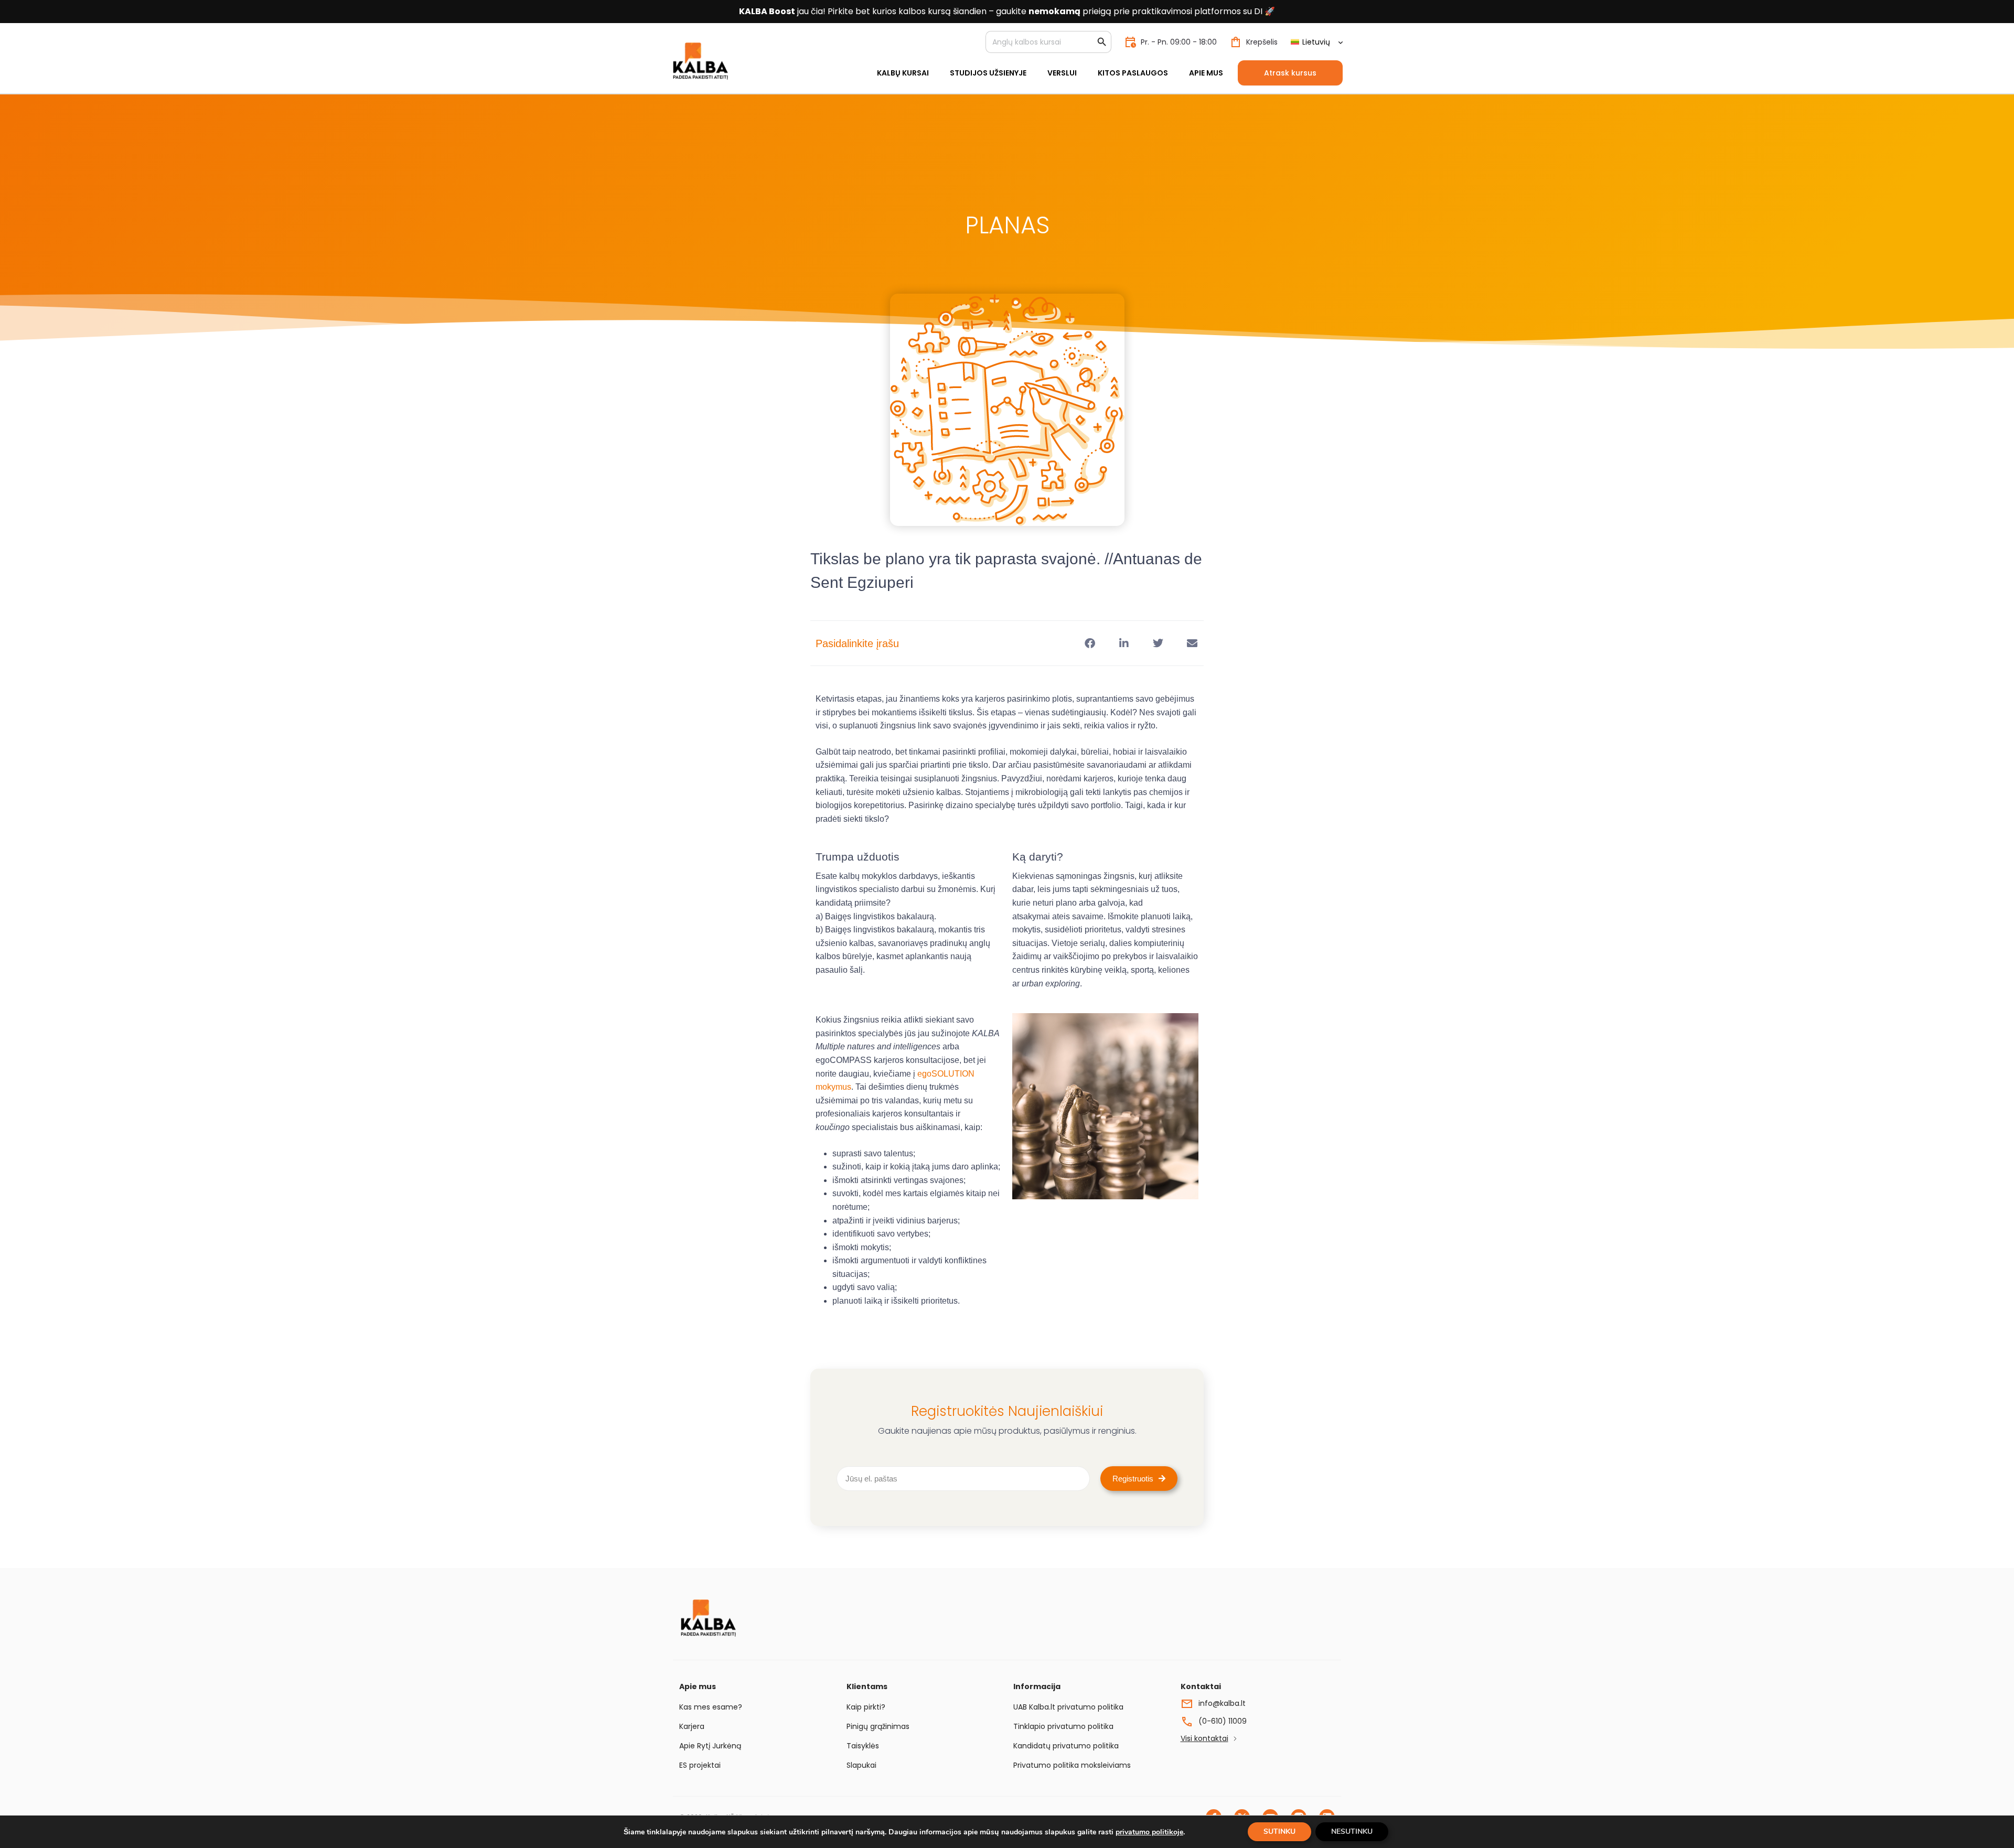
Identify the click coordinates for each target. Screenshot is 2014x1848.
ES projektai (700, 1765)
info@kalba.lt (1222, 1703)
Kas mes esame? (711, 1707)
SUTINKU (1279, 1831)
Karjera (692, 1726)
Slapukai (861, 1765)
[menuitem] (1316, 42)
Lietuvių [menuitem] (1316, 42)
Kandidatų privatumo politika (1066, 1746)
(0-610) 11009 (1223, 1721)
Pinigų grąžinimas (878, 1726)
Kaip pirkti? (866, 1707)
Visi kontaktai (1204, 1738)
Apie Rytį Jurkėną (710, 1746)
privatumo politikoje (1149, 1832)
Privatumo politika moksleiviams (1072, 1765)
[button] (1090, 643)
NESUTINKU (1352, 1831)
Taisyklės (863, 1746)
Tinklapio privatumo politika (1063, 1726)
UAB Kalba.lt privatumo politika (1068, 1707)
